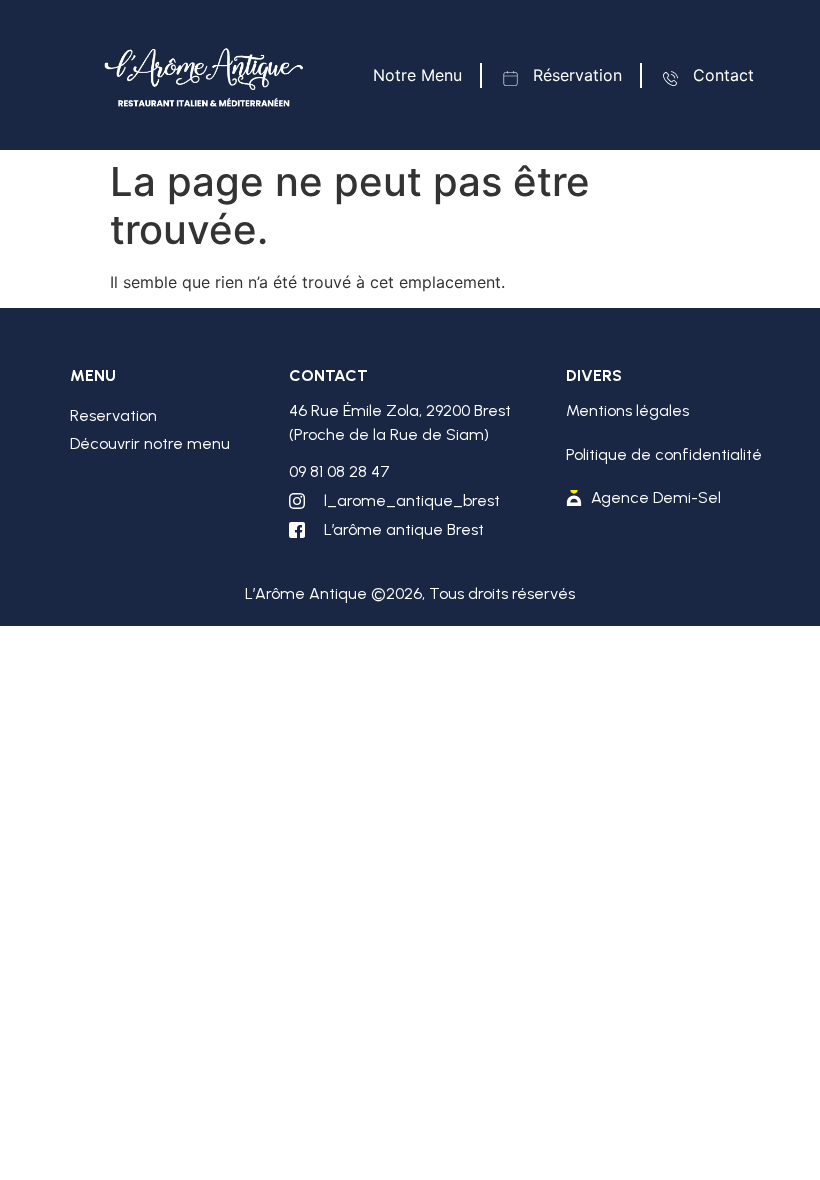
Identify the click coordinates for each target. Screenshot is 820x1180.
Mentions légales (627, 410)
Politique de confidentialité (664, 454)
